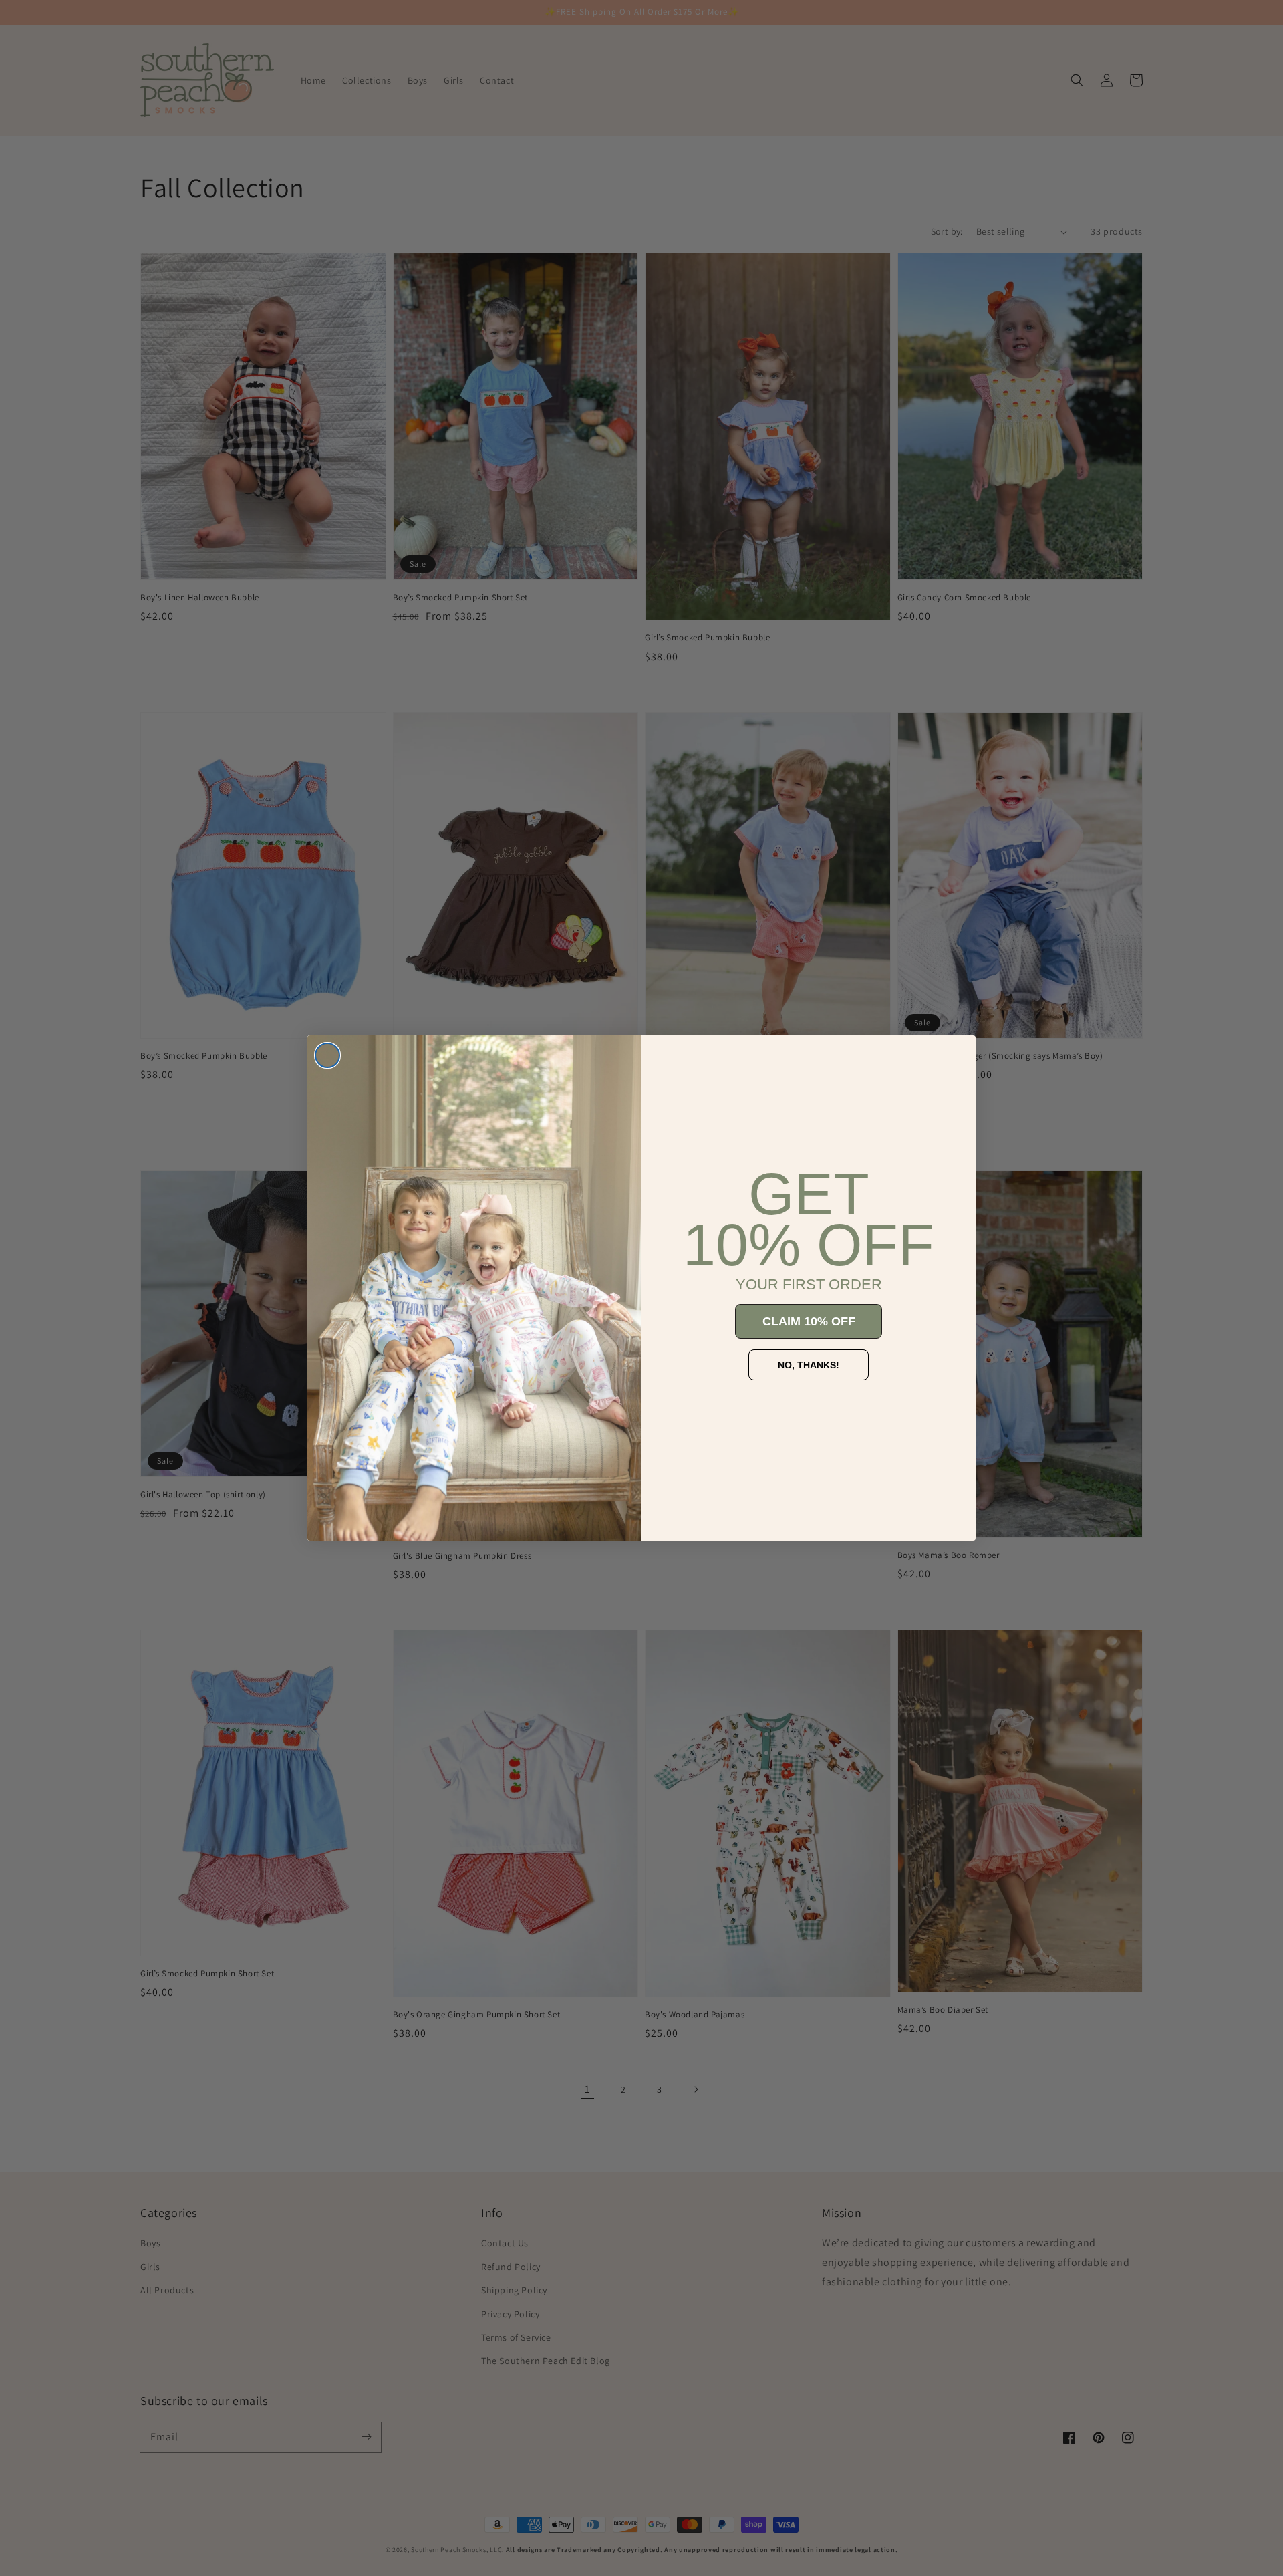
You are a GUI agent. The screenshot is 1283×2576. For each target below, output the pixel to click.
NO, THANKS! (809, 1365)
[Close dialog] (327, 1055)
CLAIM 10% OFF (809, 1321)
